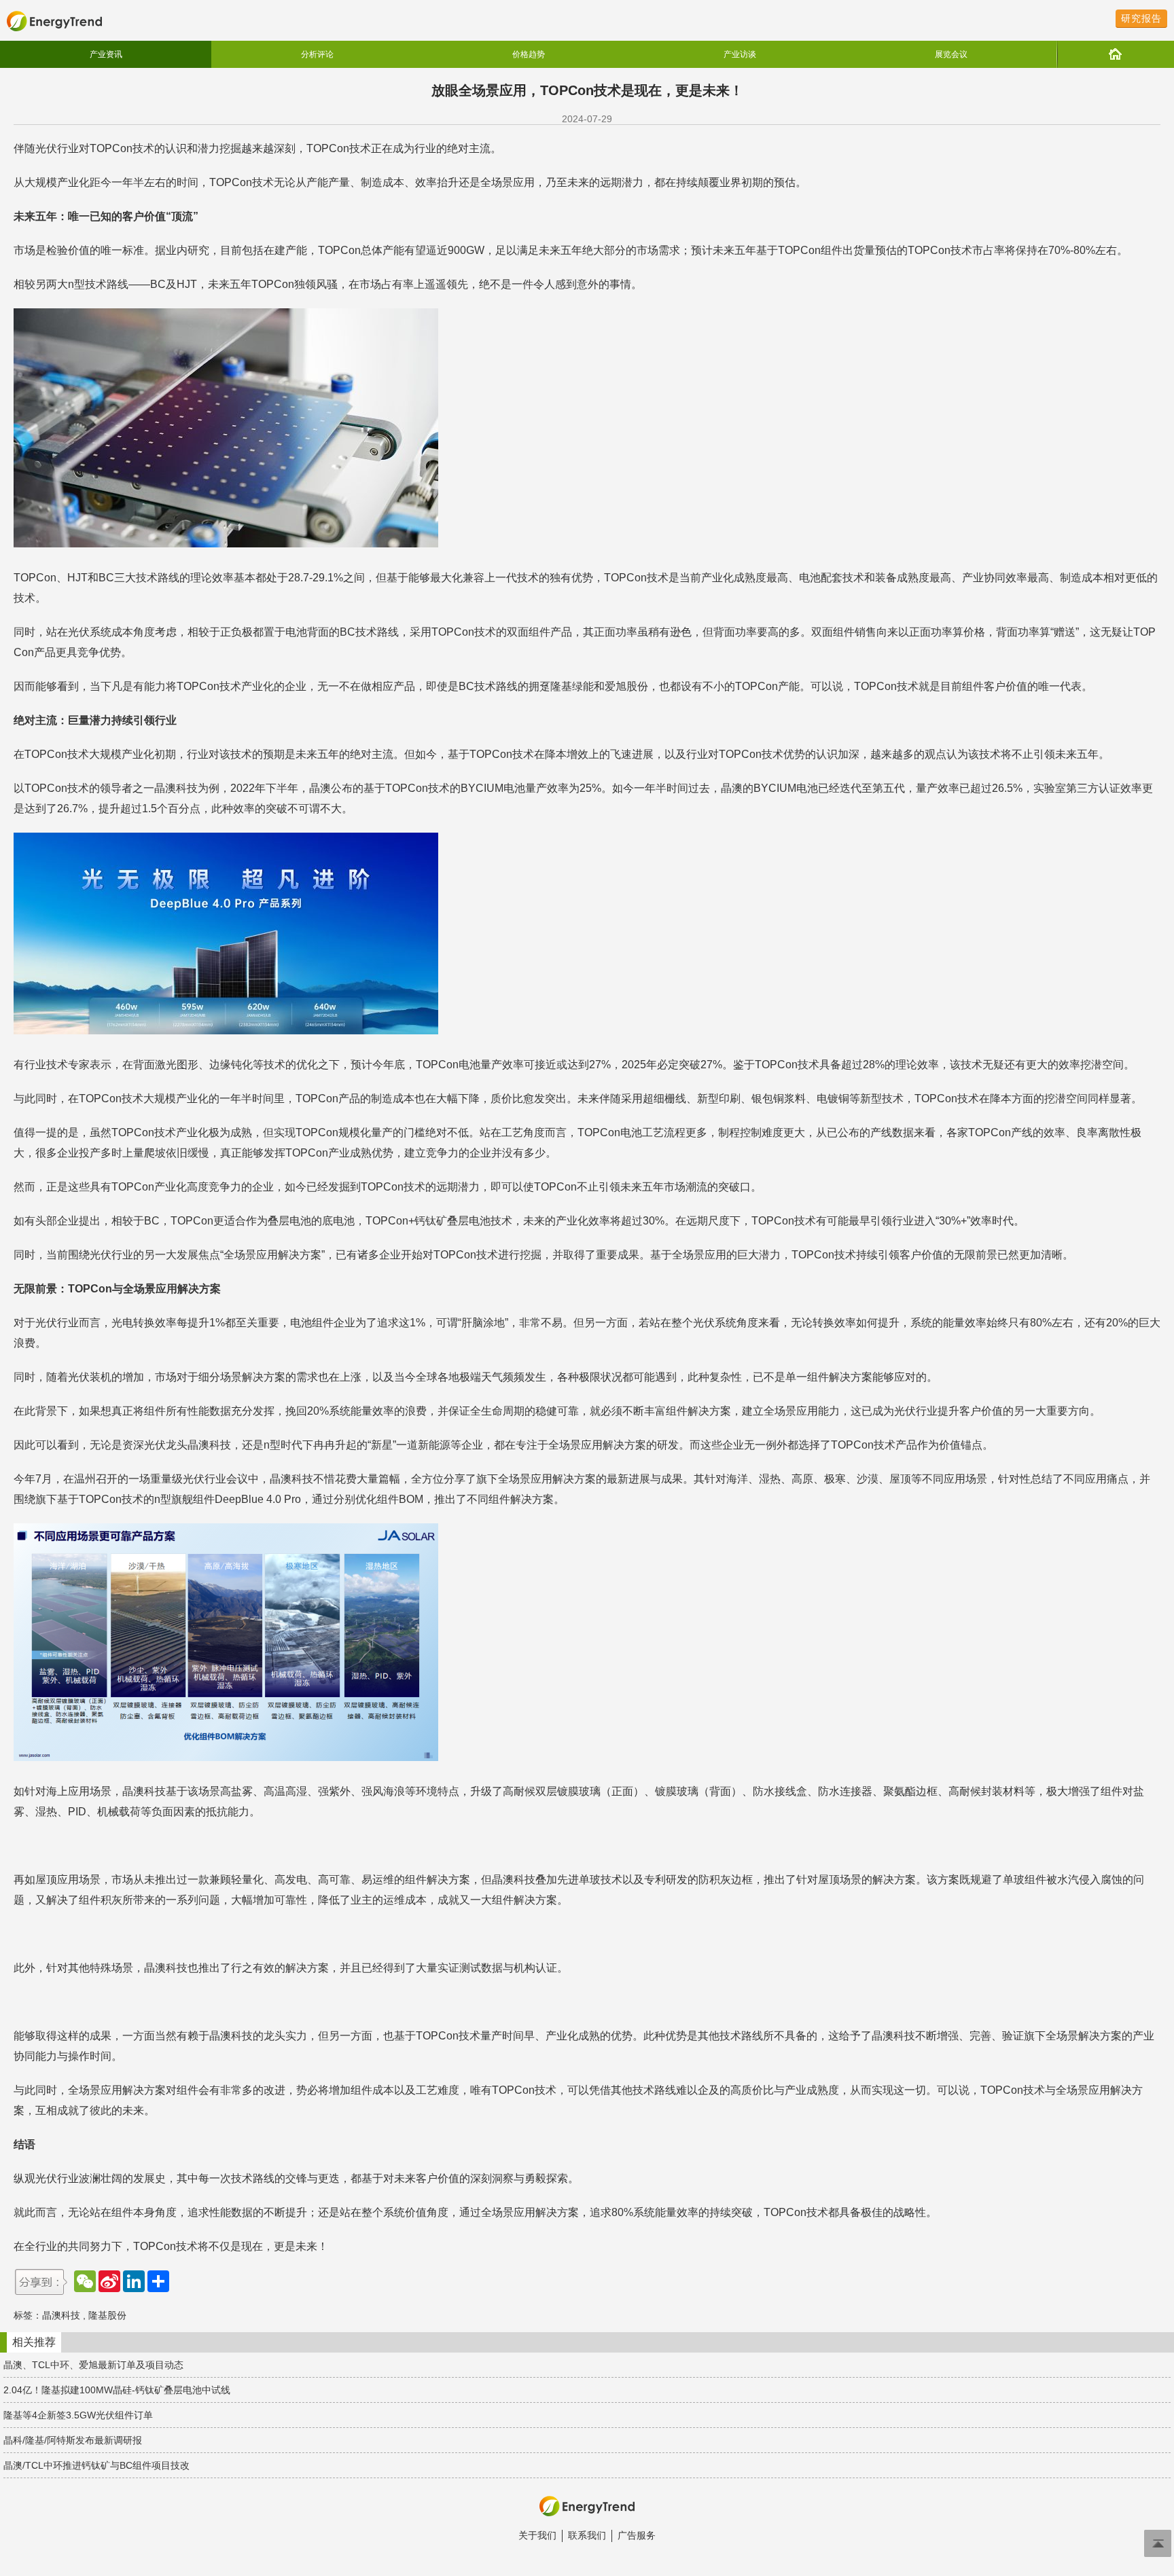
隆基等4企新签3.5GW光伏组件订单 (78, 2415)
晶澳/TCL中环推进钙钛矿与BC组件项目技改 (96, 2465)
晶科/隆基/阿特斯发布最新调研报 (73, 2440)
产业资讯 (106, 54)
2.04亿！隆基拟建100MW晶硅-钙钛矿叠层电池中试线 (117, 2390)
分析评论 (317, 54)
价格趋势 (529, 54)
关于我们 (537, 2535)
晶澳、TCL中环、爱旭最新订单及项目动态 (93, 2365)
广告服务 (637, 2535)
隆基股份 (107, 2315)
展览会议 (951, 54)
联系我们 (587, 2535)
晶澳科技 (61, 2315)
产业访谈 (740, 54)
